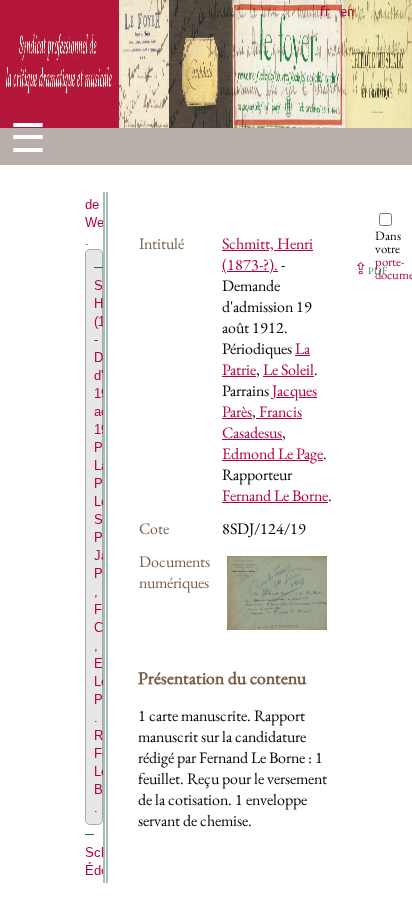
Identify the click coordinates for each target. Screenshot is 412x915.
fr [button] (325, 10)
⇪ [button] (370, 268)
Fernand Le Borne (275, 495)
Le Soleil (288, 369)
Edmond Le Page (272, 453)
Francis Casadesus (262, 422)
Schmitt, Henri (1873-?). (267, 254)
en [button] (347, 10)
